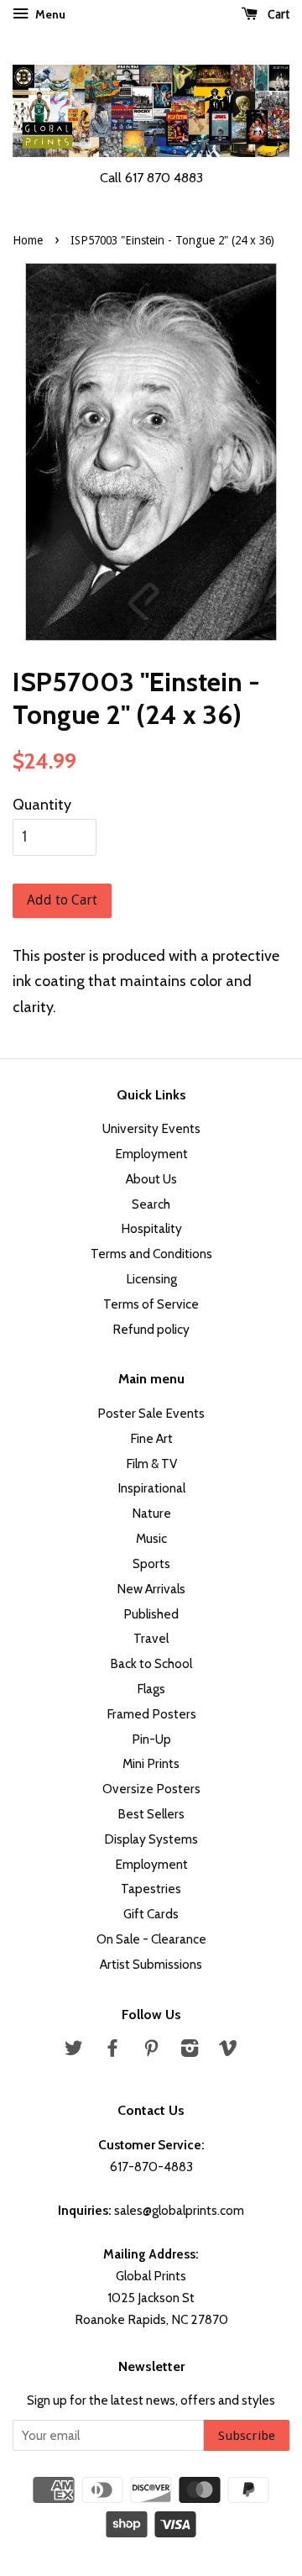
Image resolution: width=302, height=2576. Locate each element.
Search (151, 1204)
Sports (151, 1563)
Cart (277, 14)
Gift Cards (151, 1914)
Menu (49, 14)
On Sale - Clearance (151, 1939)
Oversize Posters (151, 1789)
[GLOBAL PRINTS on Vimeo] (228, 2051)
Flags (151, 1689)
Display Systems (151, 1839)
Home (28, 240)
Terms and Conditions (151, 1254)
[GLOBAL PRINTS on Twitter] (74, 2051)
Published (151, 1614)
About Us (151, 1179)
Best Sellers (151, 1814)
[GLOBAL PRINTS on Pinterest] (151, 2051)
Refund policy (151, 1329)
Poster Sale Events (151, 1413)
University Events (151, 1128)
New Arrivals (151, 1589)
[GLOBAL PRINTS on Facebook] (112, 2051)
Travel (151, 1638)
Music (151, 1538)
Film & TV (151, 1464)
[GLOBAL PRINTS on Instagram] (190, 2051)
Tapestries (151, 1889)
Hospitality (151, 1228)
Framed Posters (151, 1714)
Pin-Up (151, 1739)
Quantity (42, 805)
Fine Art (151, 1438)
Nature (151, 1513)
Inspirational (151, 1488)
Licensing (151, 1279)
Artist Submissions (151, 1964)
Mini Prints (151, 1763)
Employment (151, 1154)
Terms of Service (151, 1304)
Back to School (151, 1663)
